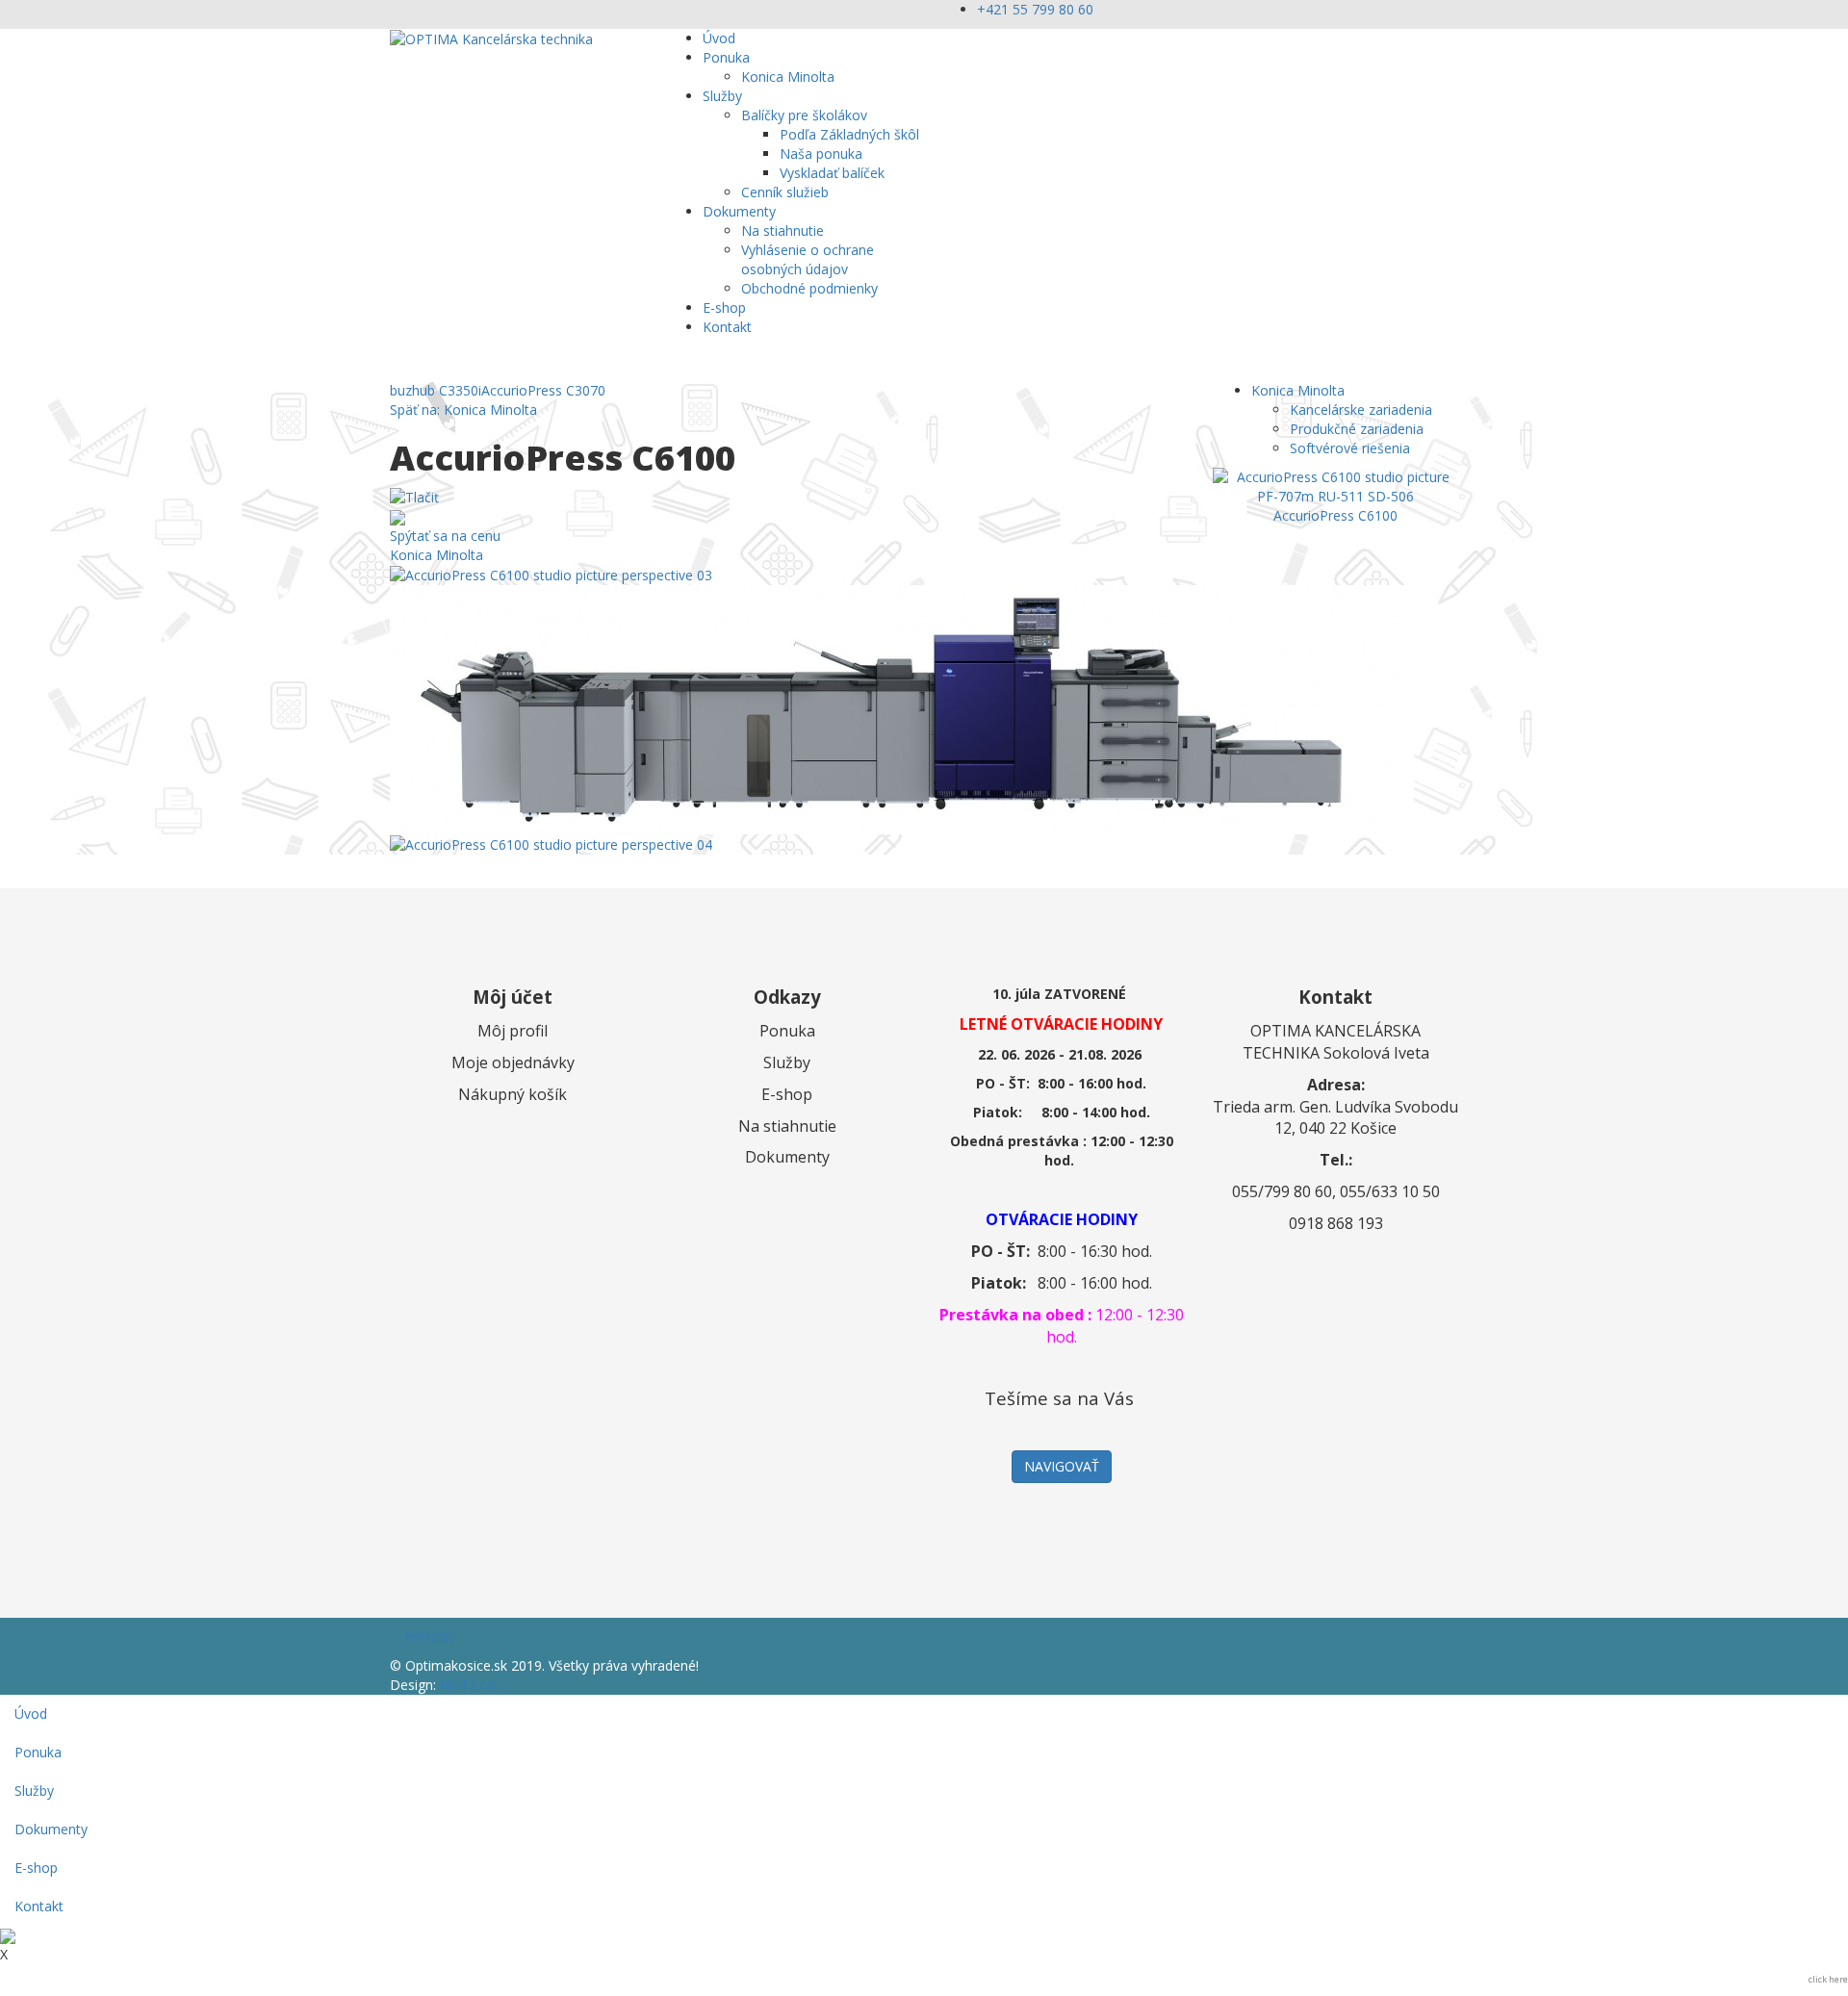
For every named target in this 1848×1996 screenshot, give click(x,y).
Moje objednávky (513, 1062)
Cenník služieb (785, 192)
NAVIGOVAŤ (1062, 1466)
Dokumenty (739, 211)
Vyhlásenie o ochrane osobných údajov (808, 259)
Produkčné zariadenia (1357, 429)
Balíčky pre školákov (804, 115)
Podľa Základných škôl (849, 134)
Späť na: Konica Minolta (463, 409)
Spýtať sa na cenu (445, 536)
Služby (722, 96)
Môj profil (513, 1031)
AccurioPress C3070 (543, 390)
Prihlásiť (429, 1637)
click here (1828, 1979)
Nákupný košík (513, 1094)
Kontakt (727, 327)
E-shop (724, 307)
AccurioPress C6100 (1335, 515)
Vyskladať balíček (832, 173)
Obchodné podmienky (809, 288)
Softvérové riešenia (1350, 448)
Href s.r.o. (470, 1685)
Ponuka (726, 57)
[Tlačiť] (414, 496)
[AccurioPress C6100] (1335, 486)
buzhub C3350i (436, 390)
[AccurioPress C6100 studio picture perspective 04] (551, 844)
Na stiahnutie (783, 230)
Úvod (719, 38)
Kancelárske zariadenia (1361, 409)
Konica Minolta (788, 77)
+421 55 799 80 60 (1035, 9)
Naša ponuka (821, 154)
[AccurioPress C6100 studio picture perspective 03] (551, 574)
